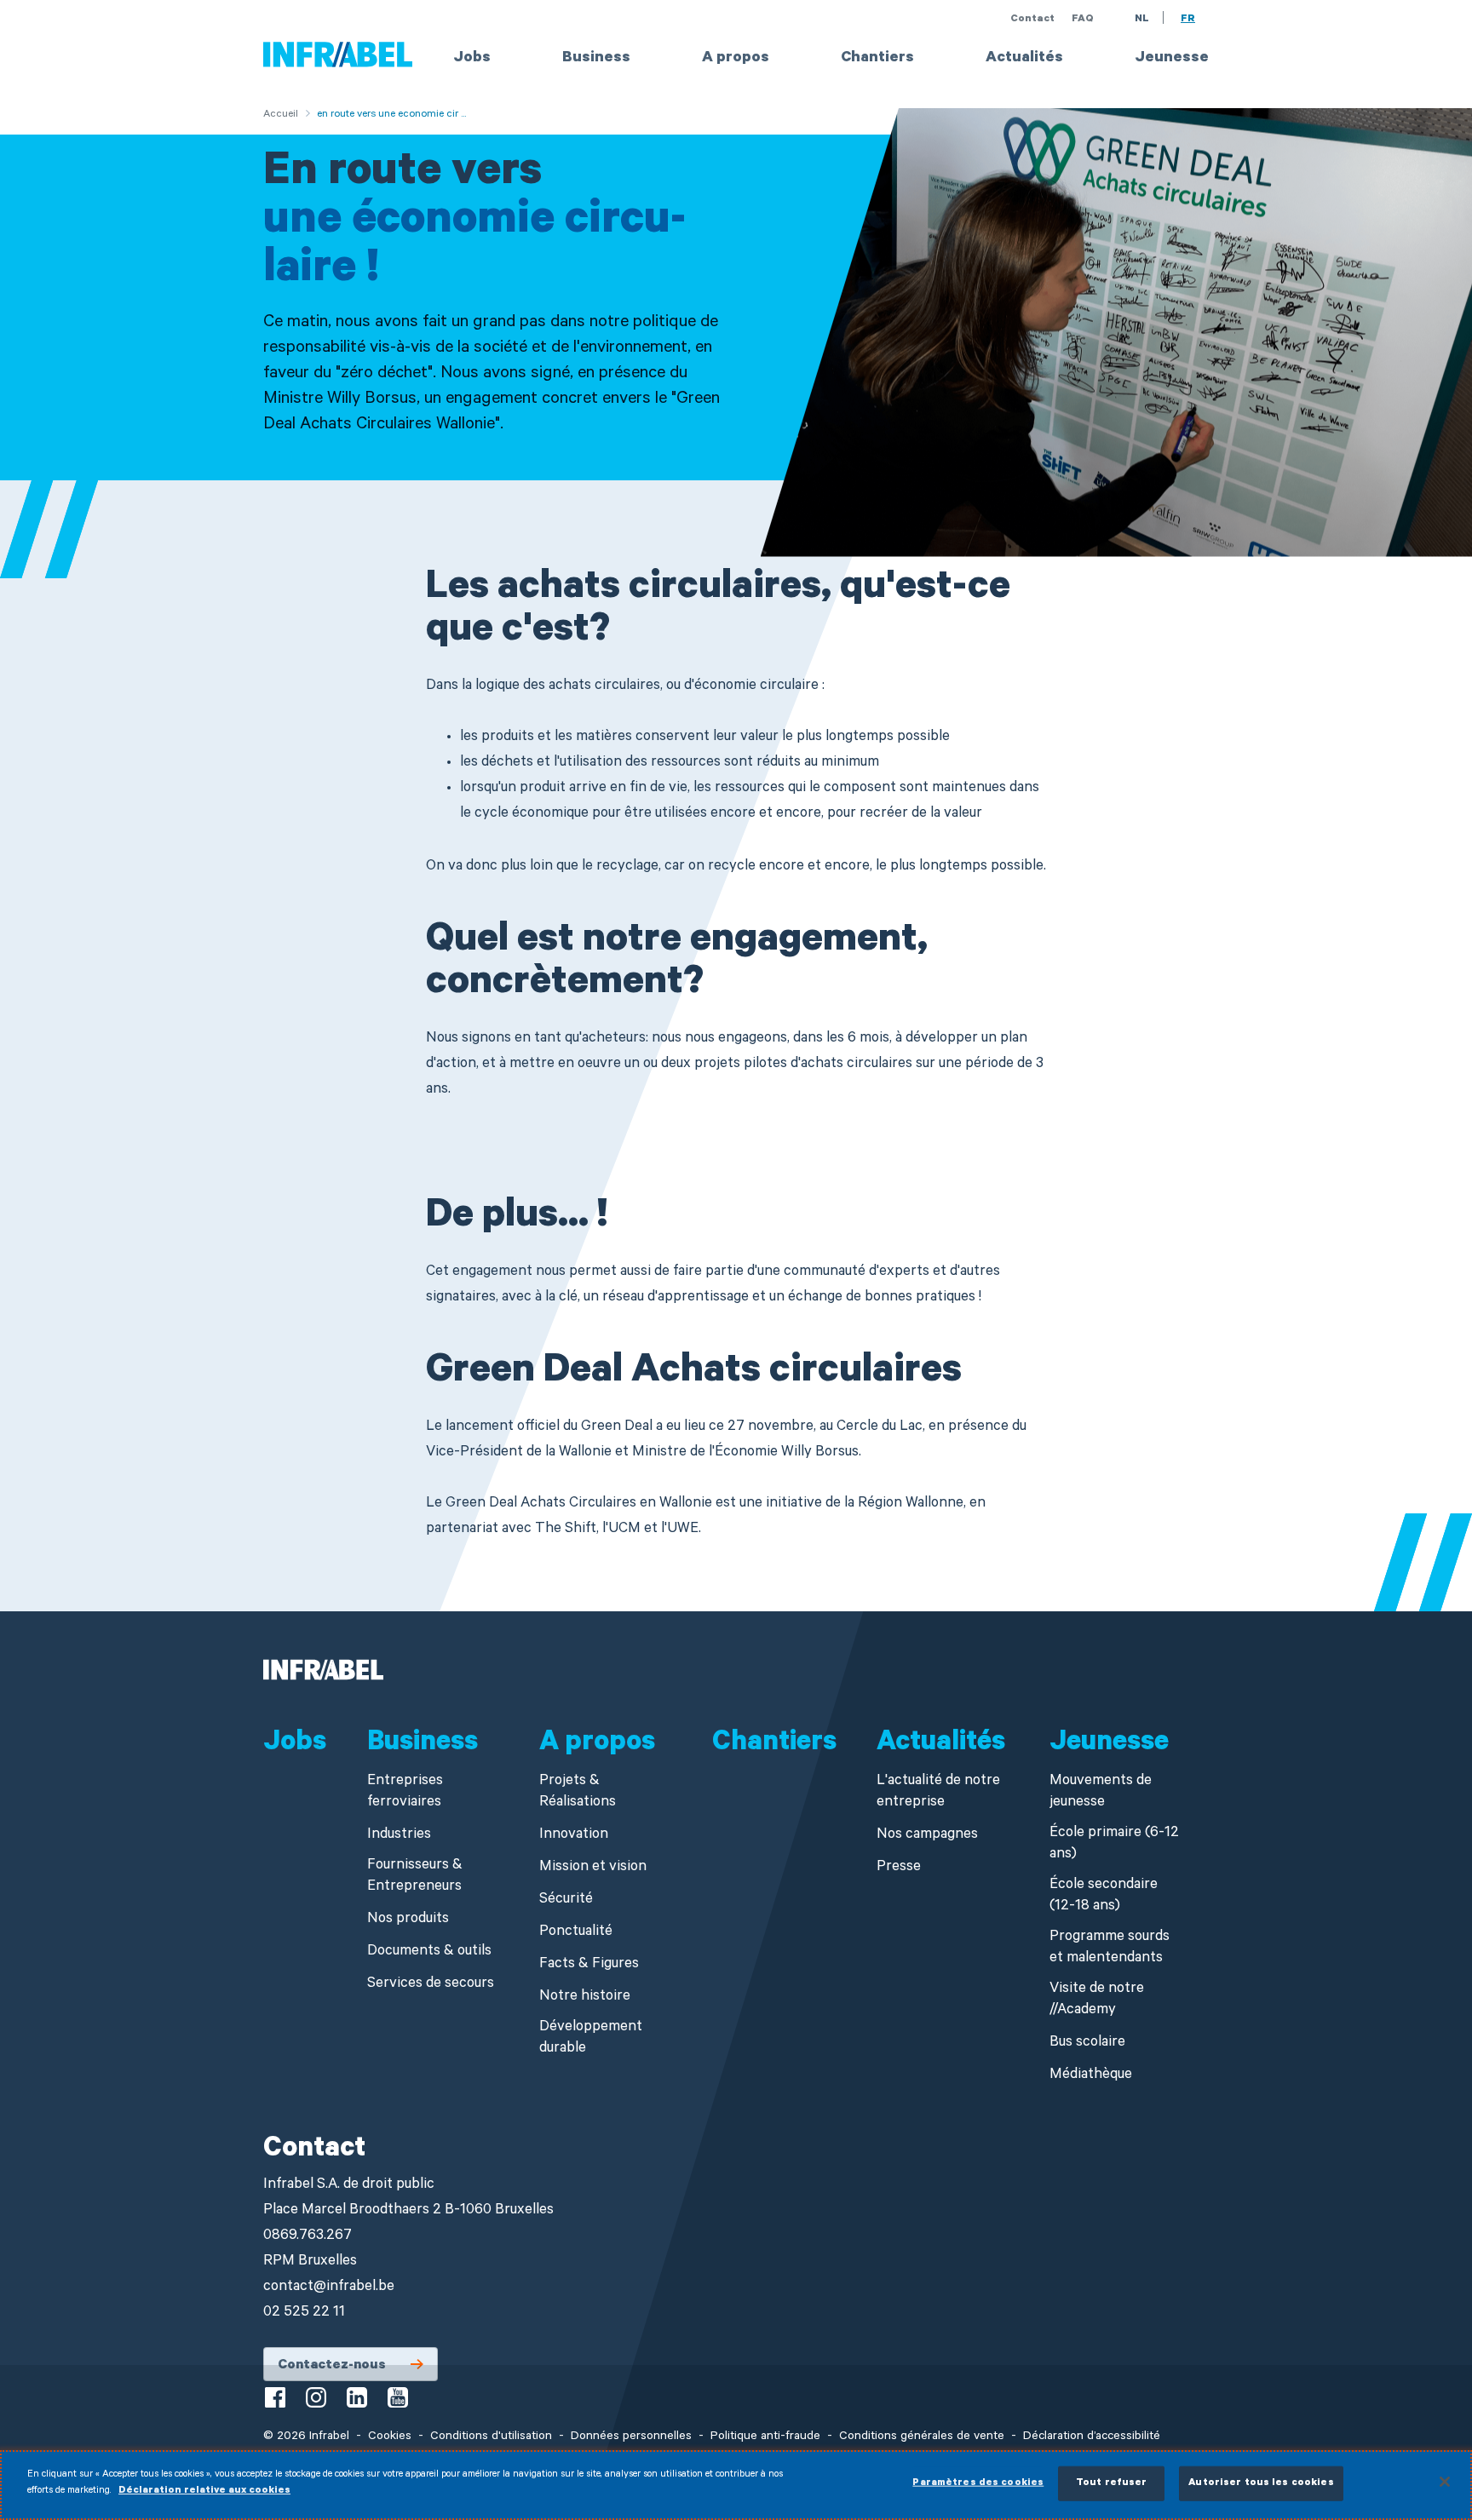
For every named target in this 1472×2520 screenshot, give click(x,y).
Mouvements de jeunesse (1101, 1793)
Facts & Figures (589, 1965)
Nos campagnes (927, 1836)
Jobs (472, 59)
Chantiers (877, 59)
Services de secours (431, 1985)
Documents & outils (429, 1952)
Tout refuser (1112, 2484)
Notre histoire (585, 1998)
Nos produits (408, 1920)
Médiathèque (1091, 2076)
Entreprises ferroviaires (405, 1793)
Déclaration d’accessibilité (1092, 2437)
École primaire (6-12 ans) (1114, 1845)
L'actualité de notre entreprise (938, 1793)
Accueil (281, 115)
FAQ (1083, 20)
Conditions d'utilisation (491, 2437)
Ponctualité (576, 1933)
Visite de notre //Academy (1097, 2001)
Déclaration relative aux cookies (204, 2491)
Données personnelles (631, 2437)
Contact (1032, 20)
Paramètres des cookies (978, 2484)
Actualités (1024, 59)
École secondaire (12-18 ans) (1104, 1897)
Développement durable (591, 2039)
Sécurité (566, 1900)
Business (596, 59)
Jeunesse (1172, 59)
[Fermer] (1445, 2482)
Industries (399, 1836)
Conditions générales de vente (922, 2437)
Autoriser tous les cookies (1261, 2484)
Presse (899, 1868)
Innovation (574, 1836)
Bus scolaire (1087, 2044)
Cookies (390, 2437)
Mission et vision (593, 1868)
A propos (736, 59)
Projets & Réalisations (578, 1793)
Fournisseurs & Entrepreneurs (415, 1877)
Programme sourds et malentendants (1110, 1949)
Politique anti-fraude (765, 2437)
